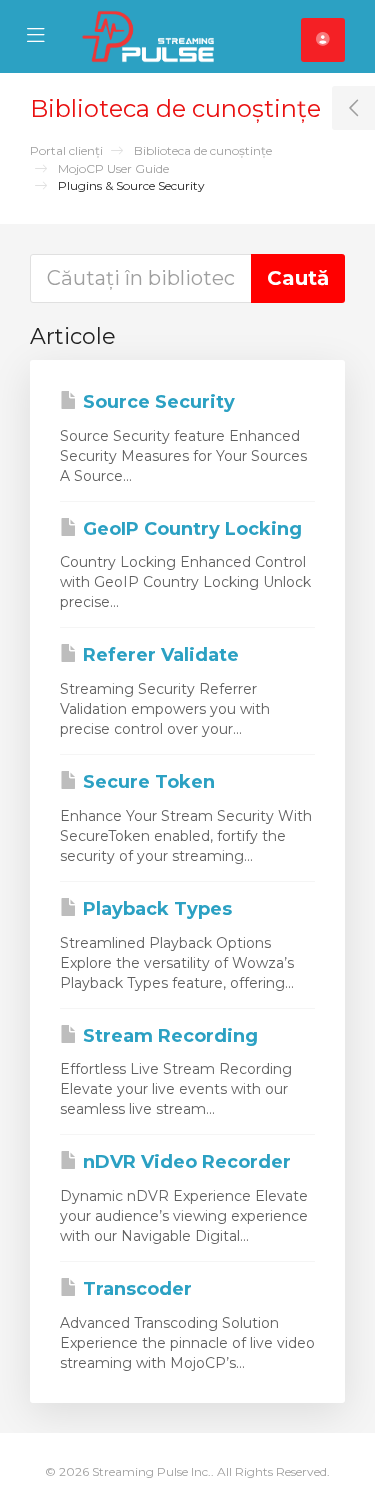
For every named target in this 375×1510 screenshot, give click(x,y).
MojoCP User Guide (113, 168)
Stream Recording (168, 1036)
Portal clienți (66, 150)
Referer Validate (158, 655)
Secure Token (146, 782)
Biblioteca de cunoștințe (203, 150)
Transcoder (135, 1289)
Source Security (156, 402)
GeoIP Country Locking (190, 529)
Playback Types (155, 909)
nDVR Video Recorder (184, 1162)
